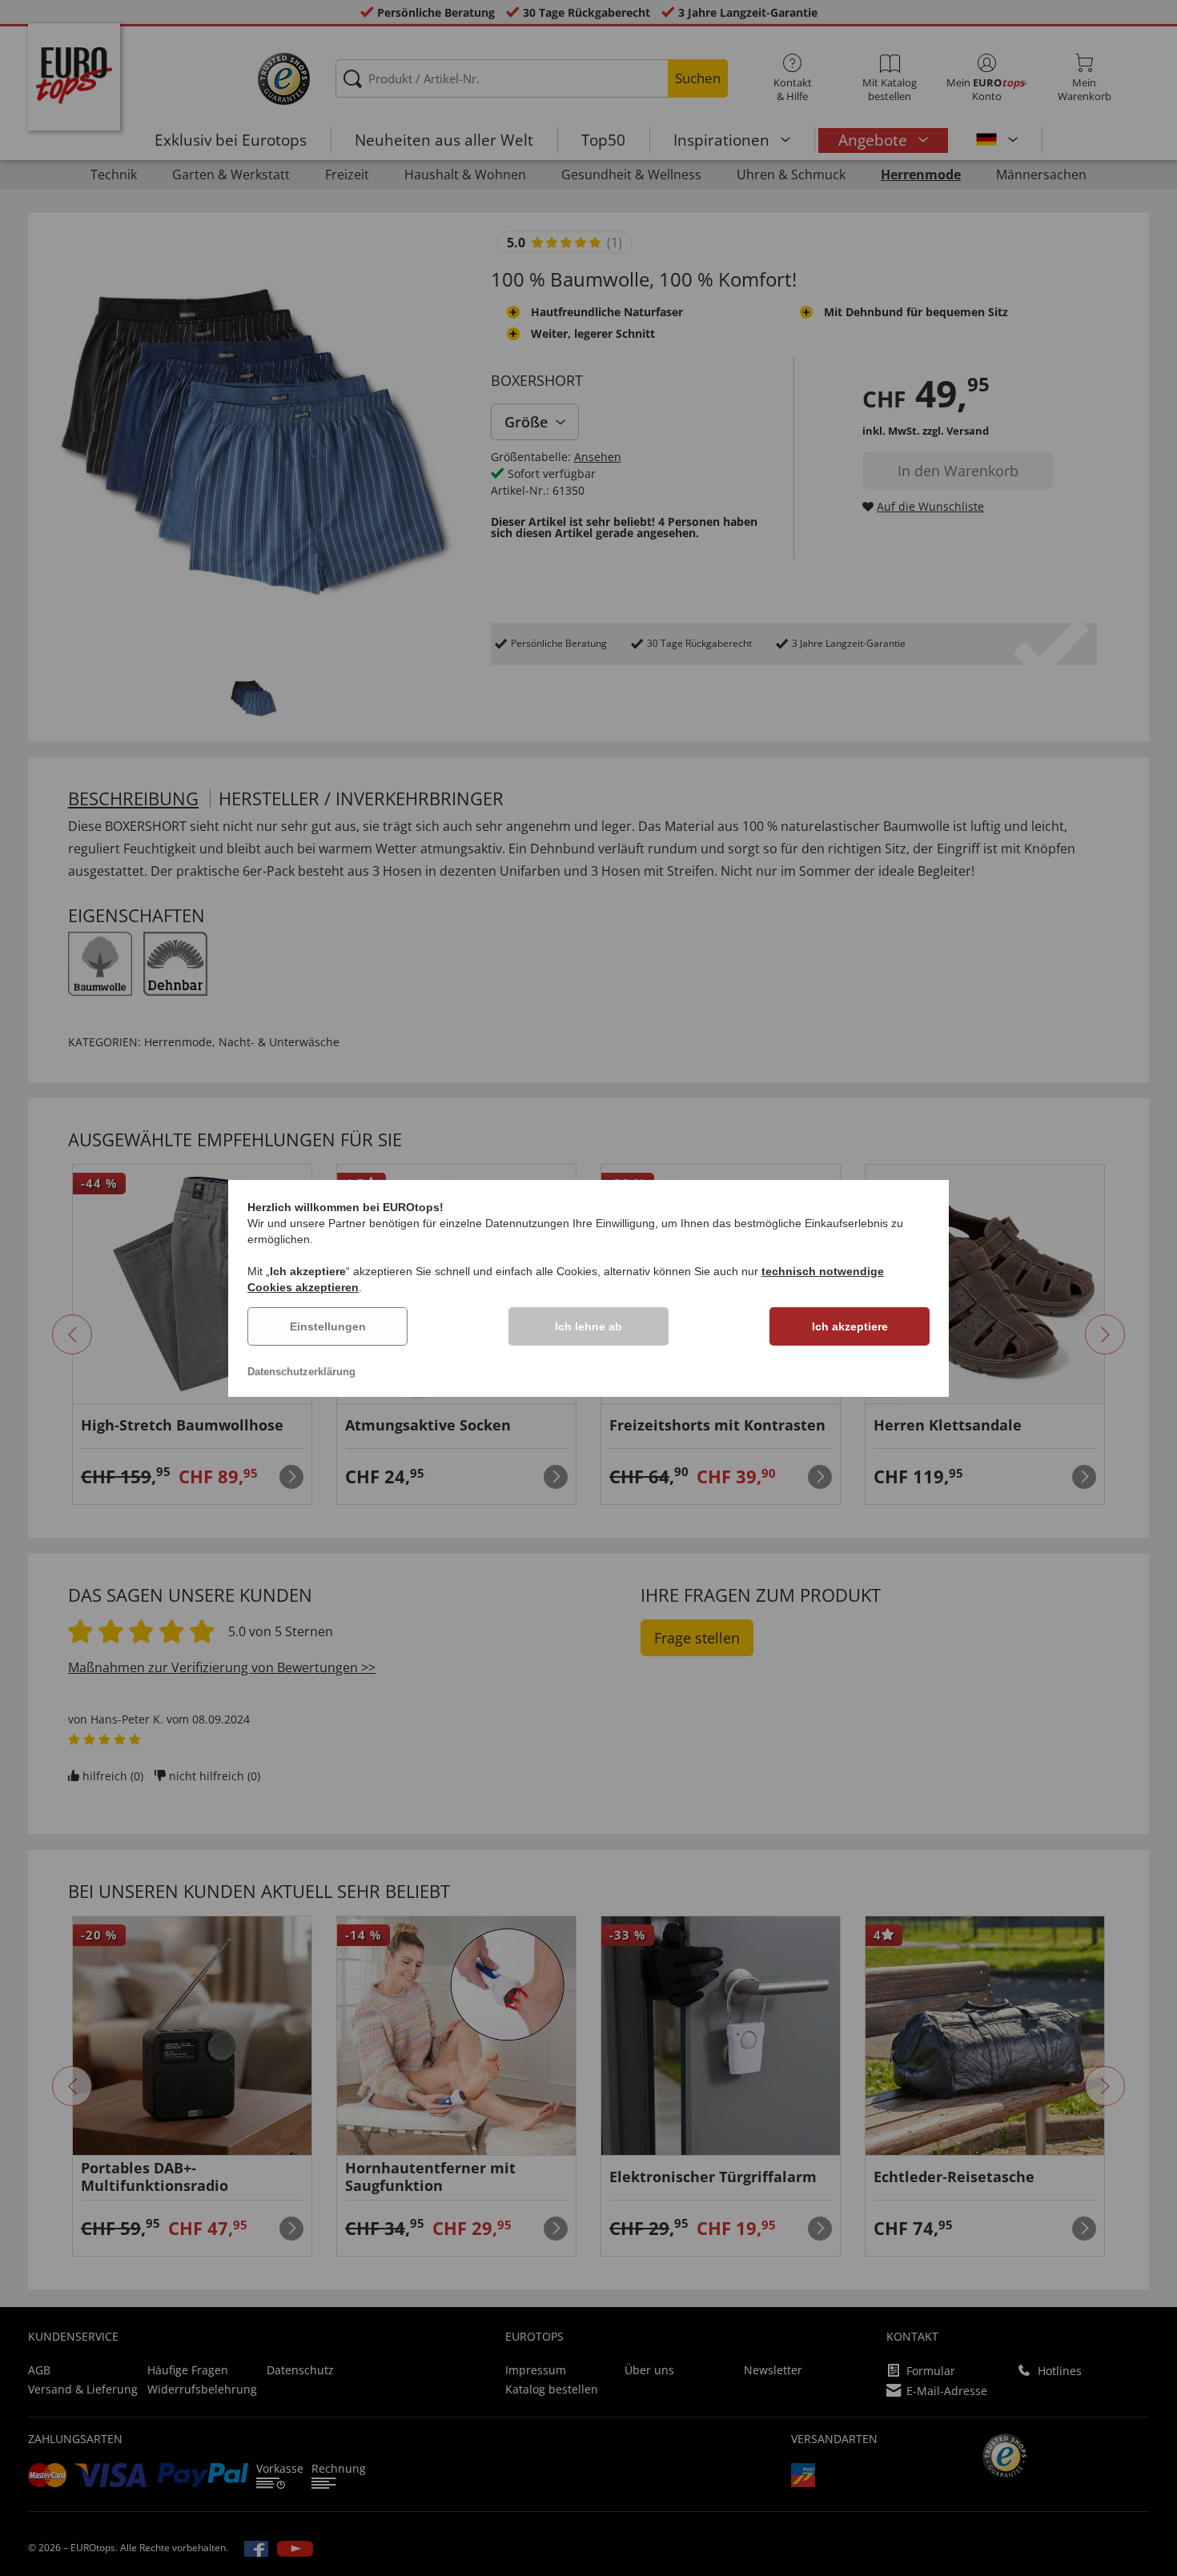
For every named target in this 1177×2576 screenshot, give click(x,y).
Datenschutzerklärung (301, 1372)
